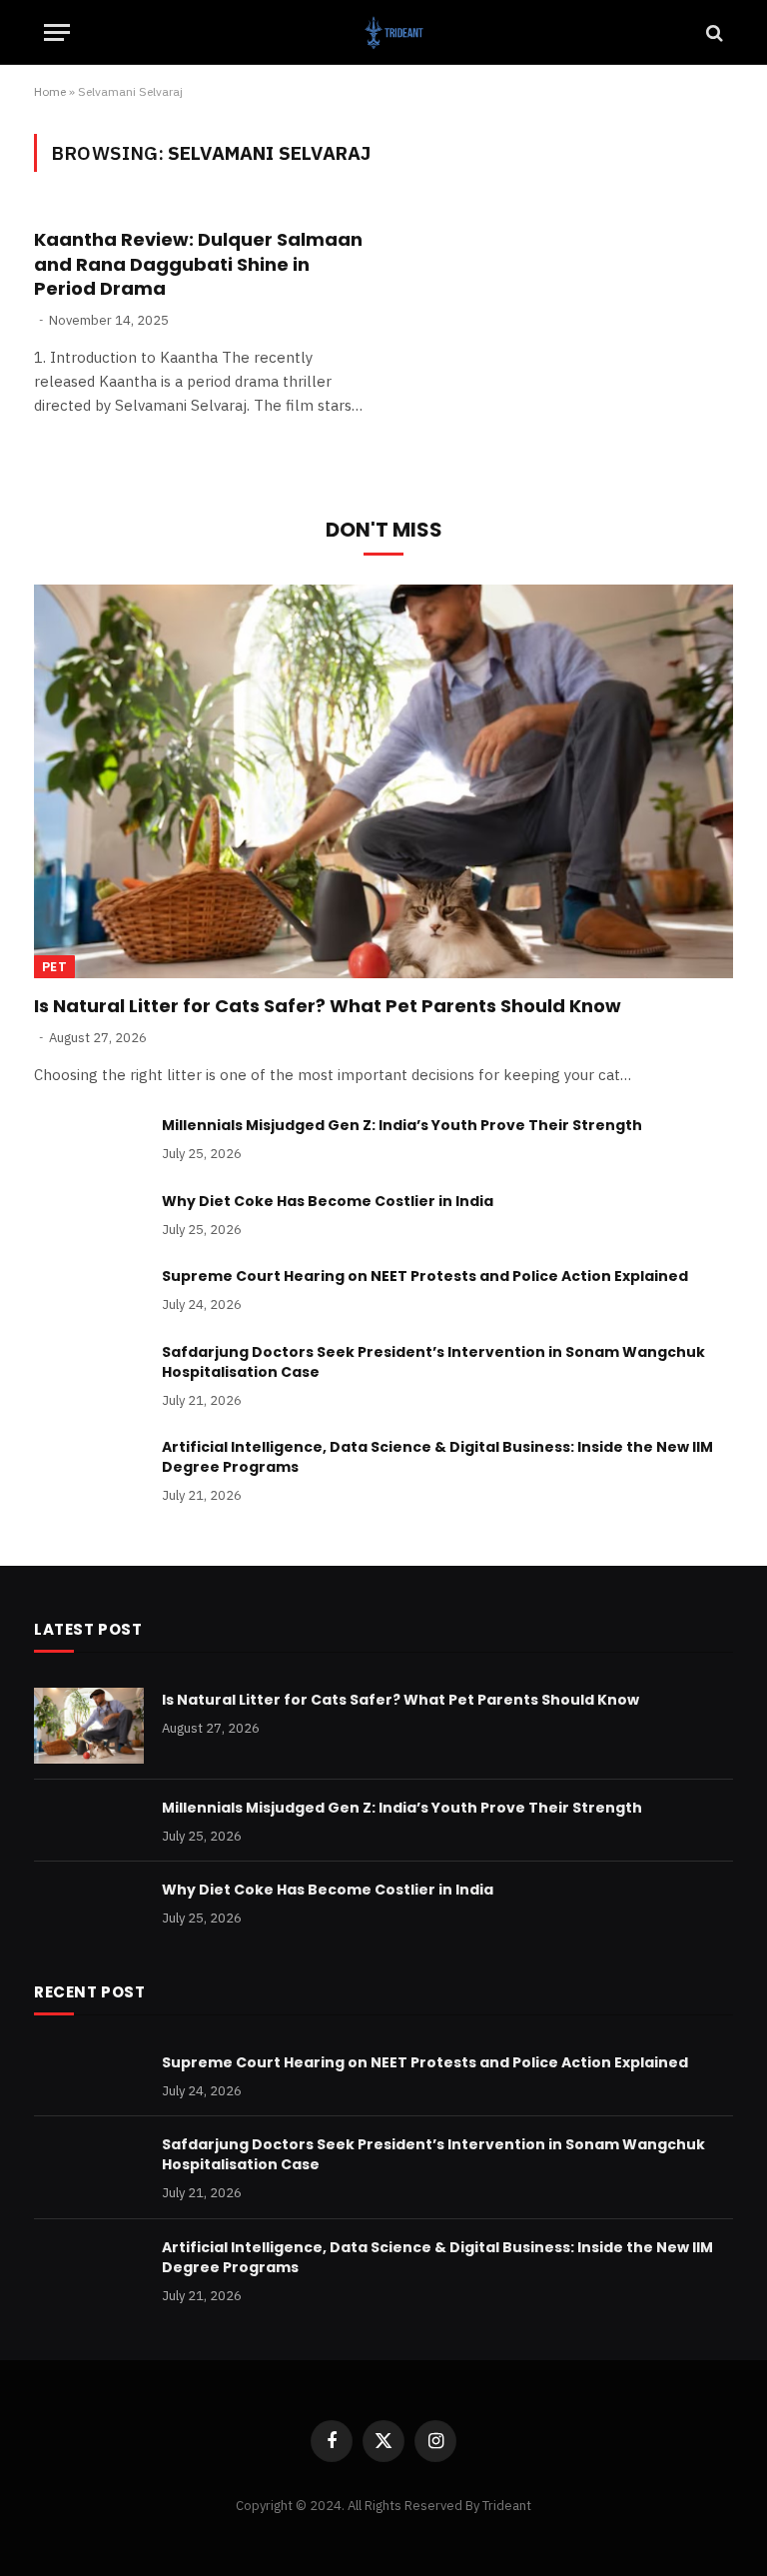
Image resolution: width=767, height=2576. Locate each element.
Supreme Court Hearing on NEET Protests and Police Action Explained (425, 1276)
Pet (54, 967)
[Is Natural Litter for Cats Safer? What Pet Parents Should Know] (383, 781)
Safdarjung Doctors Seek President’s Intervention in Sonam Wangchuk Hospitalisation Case (433, 1362)
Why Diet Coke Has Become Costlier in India (328, 1201)
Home (50, 91)
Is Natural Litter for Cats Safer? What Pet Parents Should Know (328, 1006)
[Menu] (57, 32)
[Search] (713, 32)
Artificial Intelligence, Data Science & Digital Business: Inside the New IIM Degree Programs (437, 1457)
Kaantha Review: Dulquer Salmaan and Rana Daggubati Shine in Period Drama (198, 264)
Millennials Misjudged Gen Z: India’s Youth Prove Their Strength (402, 1125)
